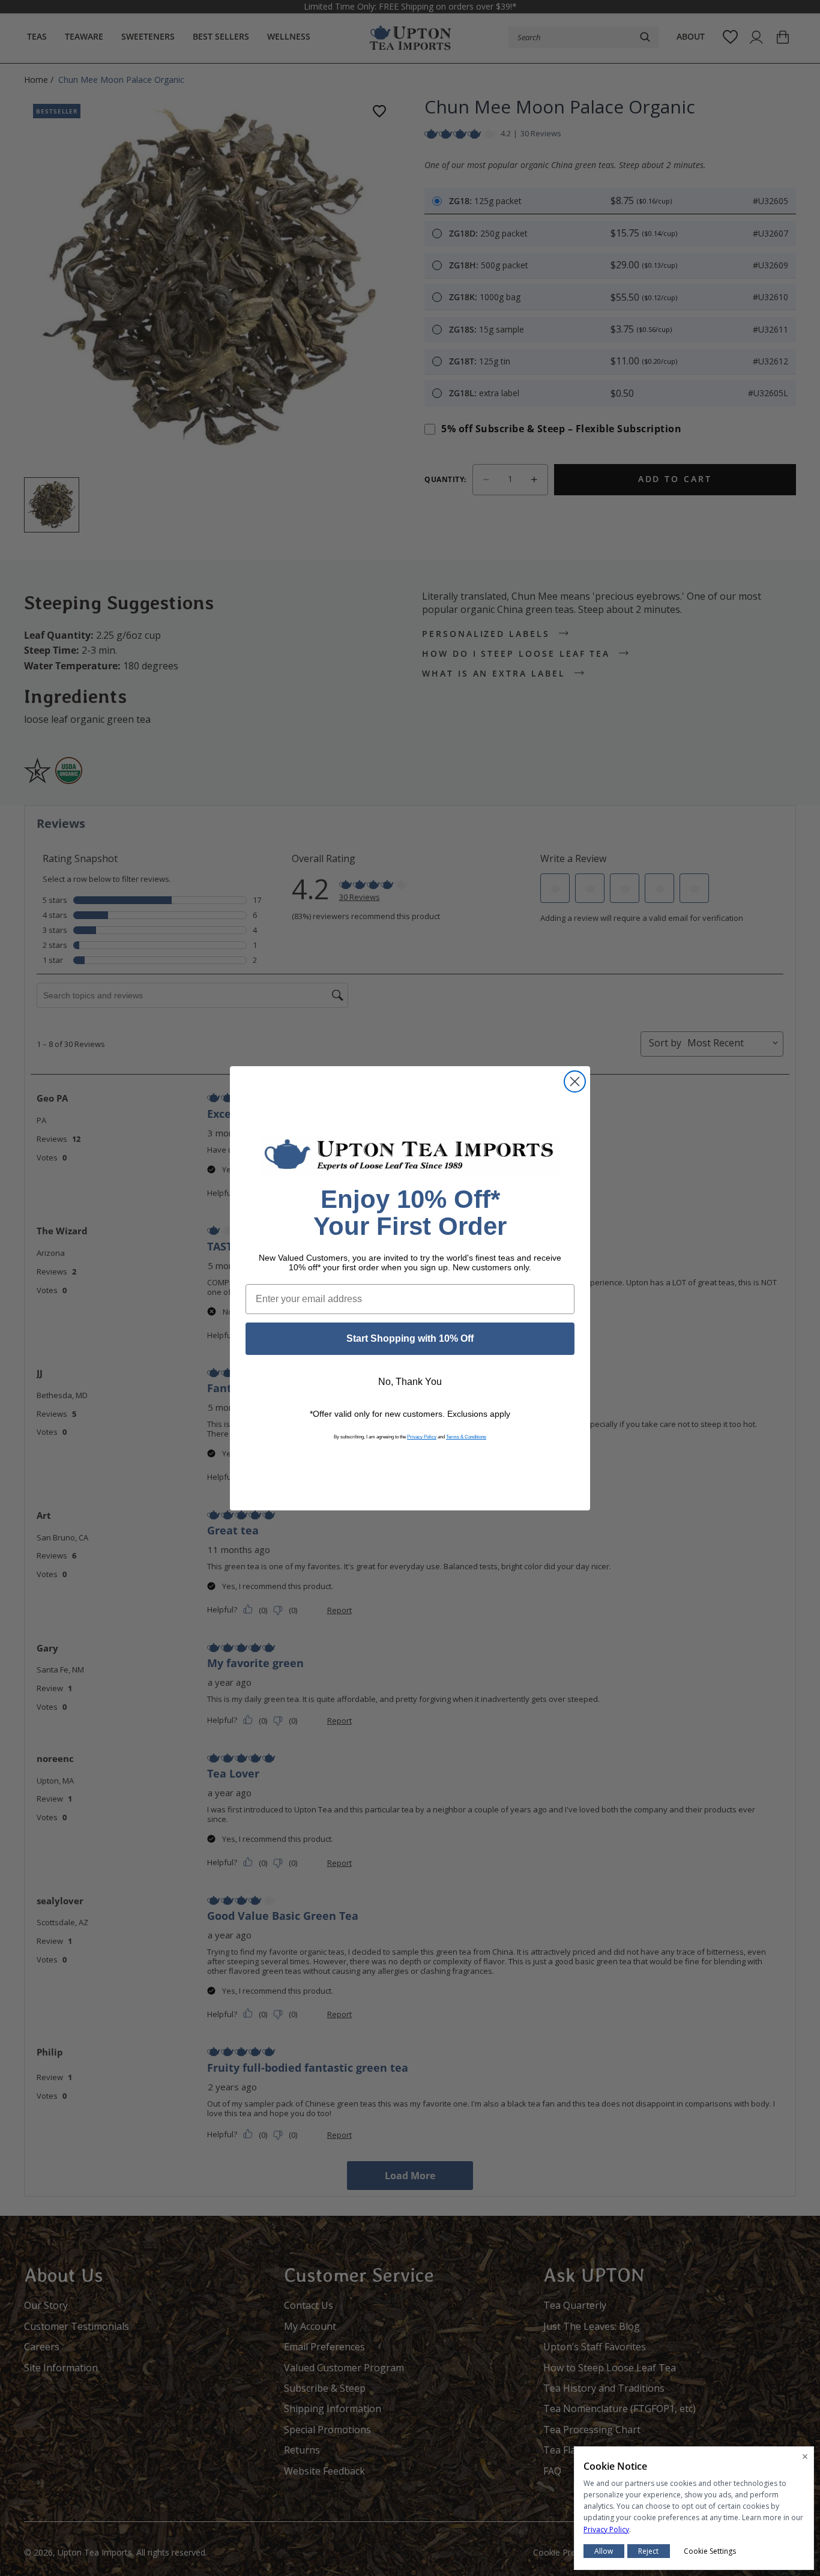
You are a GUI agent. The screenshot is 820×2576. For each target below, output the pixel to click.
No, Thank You (410, 1382)
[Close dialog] (575, 1081)
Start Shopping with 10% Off (410, 1338)
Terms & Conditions (466, 1437)
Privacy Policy (422, 1437)
